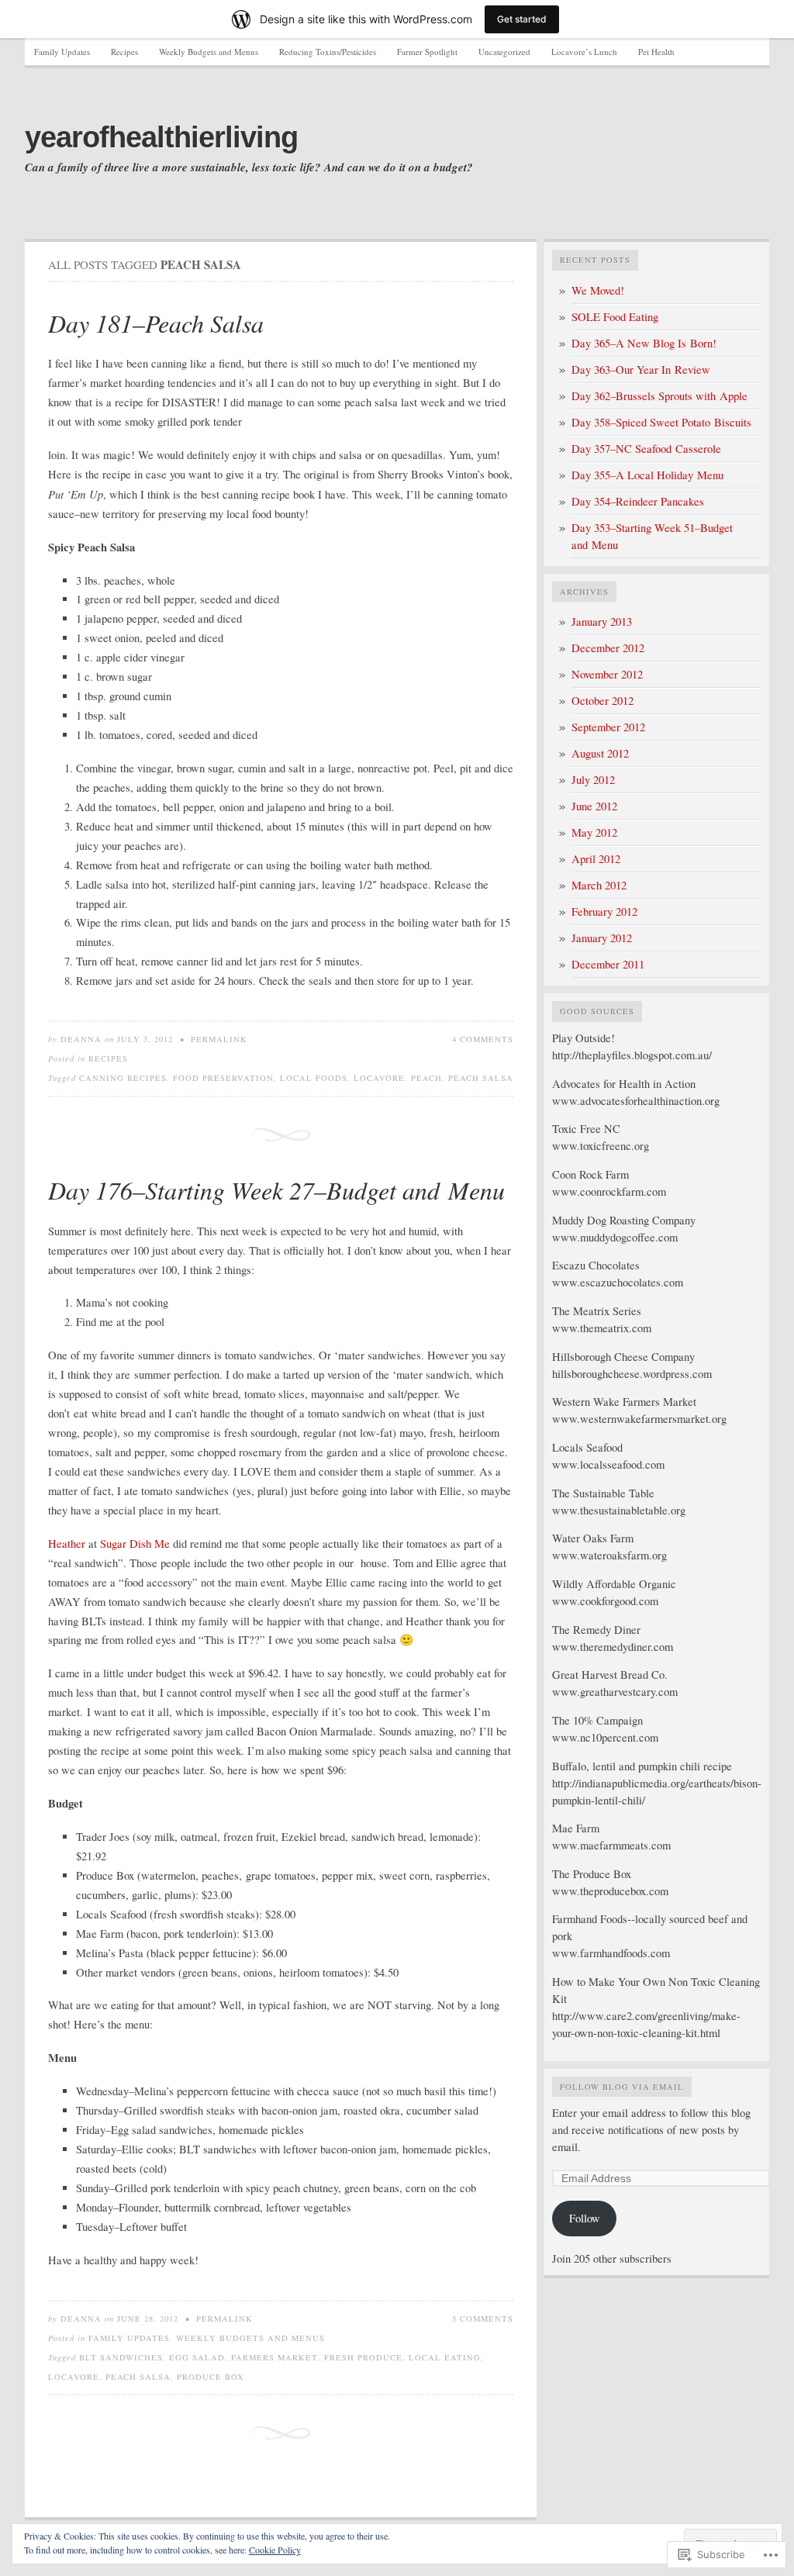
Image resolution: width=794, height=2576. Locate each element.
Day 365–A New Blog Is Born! (644, 343)
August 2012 (600, 753)
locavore (379, 1078)
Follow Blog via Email (622, 2087)
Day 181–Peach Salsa (156, 323)
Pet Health (656, 52)
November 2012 (607, 674)
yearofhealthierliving (161, 137)
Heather (67, 1544)
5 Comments (483, 2319)
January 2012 (602, 938)
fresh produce (363, 2357)
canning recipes (123, 1078)
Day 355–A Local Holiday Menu (647, 475)
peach (426, 1078)
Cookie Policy (275, 2550)
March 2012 (599, 885)
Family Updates (62, 52)
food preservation (223, 1078)
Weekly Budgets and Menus (209, 52)
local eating (445, 2357)
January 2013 (602, 622)
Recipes (124, 52)
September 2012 (608, 727)
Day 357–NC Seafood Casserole (646, 449)
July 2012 (593, 780)
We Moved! (598, 290)
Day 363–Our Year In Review (641, 369)
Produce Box (211, 2377)
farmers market (274, 2357)
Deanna (81, 1039)
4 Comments (483, 1039)
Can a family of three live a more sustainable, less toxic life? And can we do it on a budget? (249, 167)
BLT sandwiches (121, 2357)
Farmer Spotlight (427, 52)
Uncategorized (504, 52)
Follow (585, 2218)
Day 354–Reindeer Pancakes (638, 501)
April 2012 (596, 859)
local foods (314, 1078)
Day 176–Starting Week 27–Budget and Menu (276, 1190)
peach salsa (481, 1078)
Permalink (219, 1039)
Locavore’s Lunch (584, 52)
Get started (522, 19)
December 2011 (608, 964)
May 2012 (594, 832)
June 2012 (594, 806)
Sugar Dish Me (136, 1544)
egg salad (197, 2357)
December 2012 (608, 648)
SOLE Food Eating (615, 317)
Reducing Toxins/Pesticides (328, 52)
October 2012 (602, 701)
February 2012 (604, 912)
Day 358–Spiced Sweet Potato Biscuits (661, 422)
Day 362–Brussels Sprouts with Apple (659, 396)
